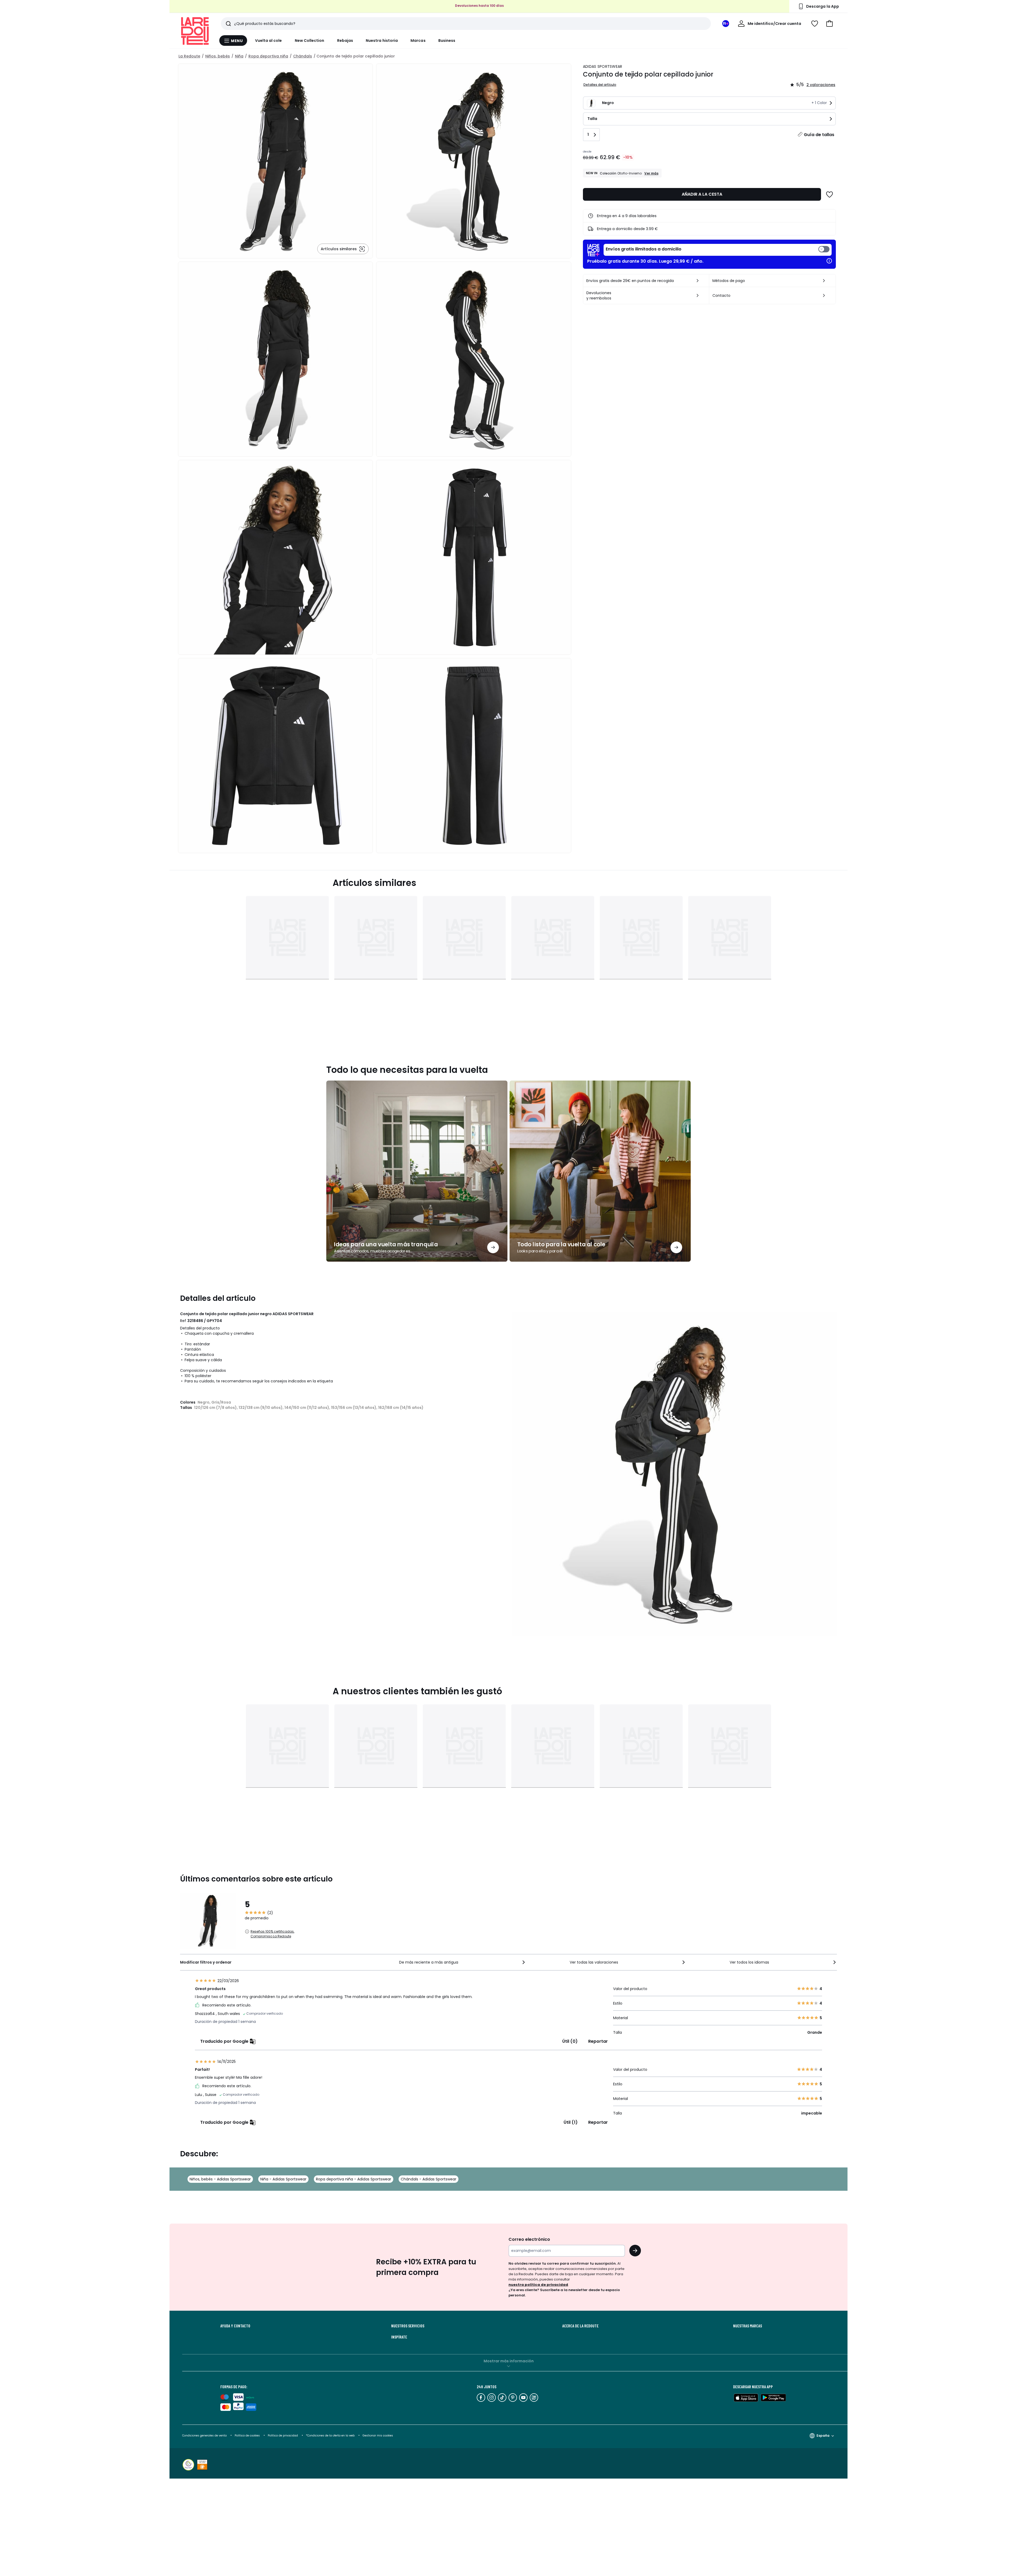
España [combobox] (823, 2436)
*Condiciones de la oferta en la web (330, 2436)
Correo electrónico (529, 2239)
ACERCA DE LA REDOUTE (580, 2326)
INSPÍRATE (399, 2337)
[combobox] (463, 1962)
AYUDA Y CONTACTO (235, 2326)
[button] (829, 24)
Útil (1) (571, 2122)
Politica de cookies (247, 2436)
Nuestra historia (382, 41)
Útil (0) (570, 2041)
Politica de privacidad (283, 2436)
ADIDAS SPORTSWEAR (603, 66)
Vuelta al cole (269, 41)
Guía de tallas (819, 135)
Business (447, 41)
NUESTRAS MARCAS (748, 2326)
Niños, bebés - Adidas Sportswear (220, 2179)
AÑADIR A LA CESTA (702, 194)
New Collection (310, 41)
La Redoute (189, 56)
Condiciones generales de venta (205, 2436)
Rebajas (345, 41)
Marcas (418, 41)
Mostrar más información (509, 2361)
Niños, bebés (218, 56)
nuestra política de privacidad (538, 2285)
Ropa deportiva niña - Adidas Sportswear (354, 2179)
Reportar (598, 2041)
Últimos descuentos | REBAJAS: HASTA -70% (479, 6)
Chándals (303, 56)
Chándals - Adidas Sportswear (429, 2179)
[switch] (718, 250)
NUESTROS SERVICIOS (408, 2326)
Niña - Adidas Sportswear (283, 2179)
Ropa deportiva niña (268, 56)
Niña (239, 56)
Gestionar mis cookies (378, 2436)
